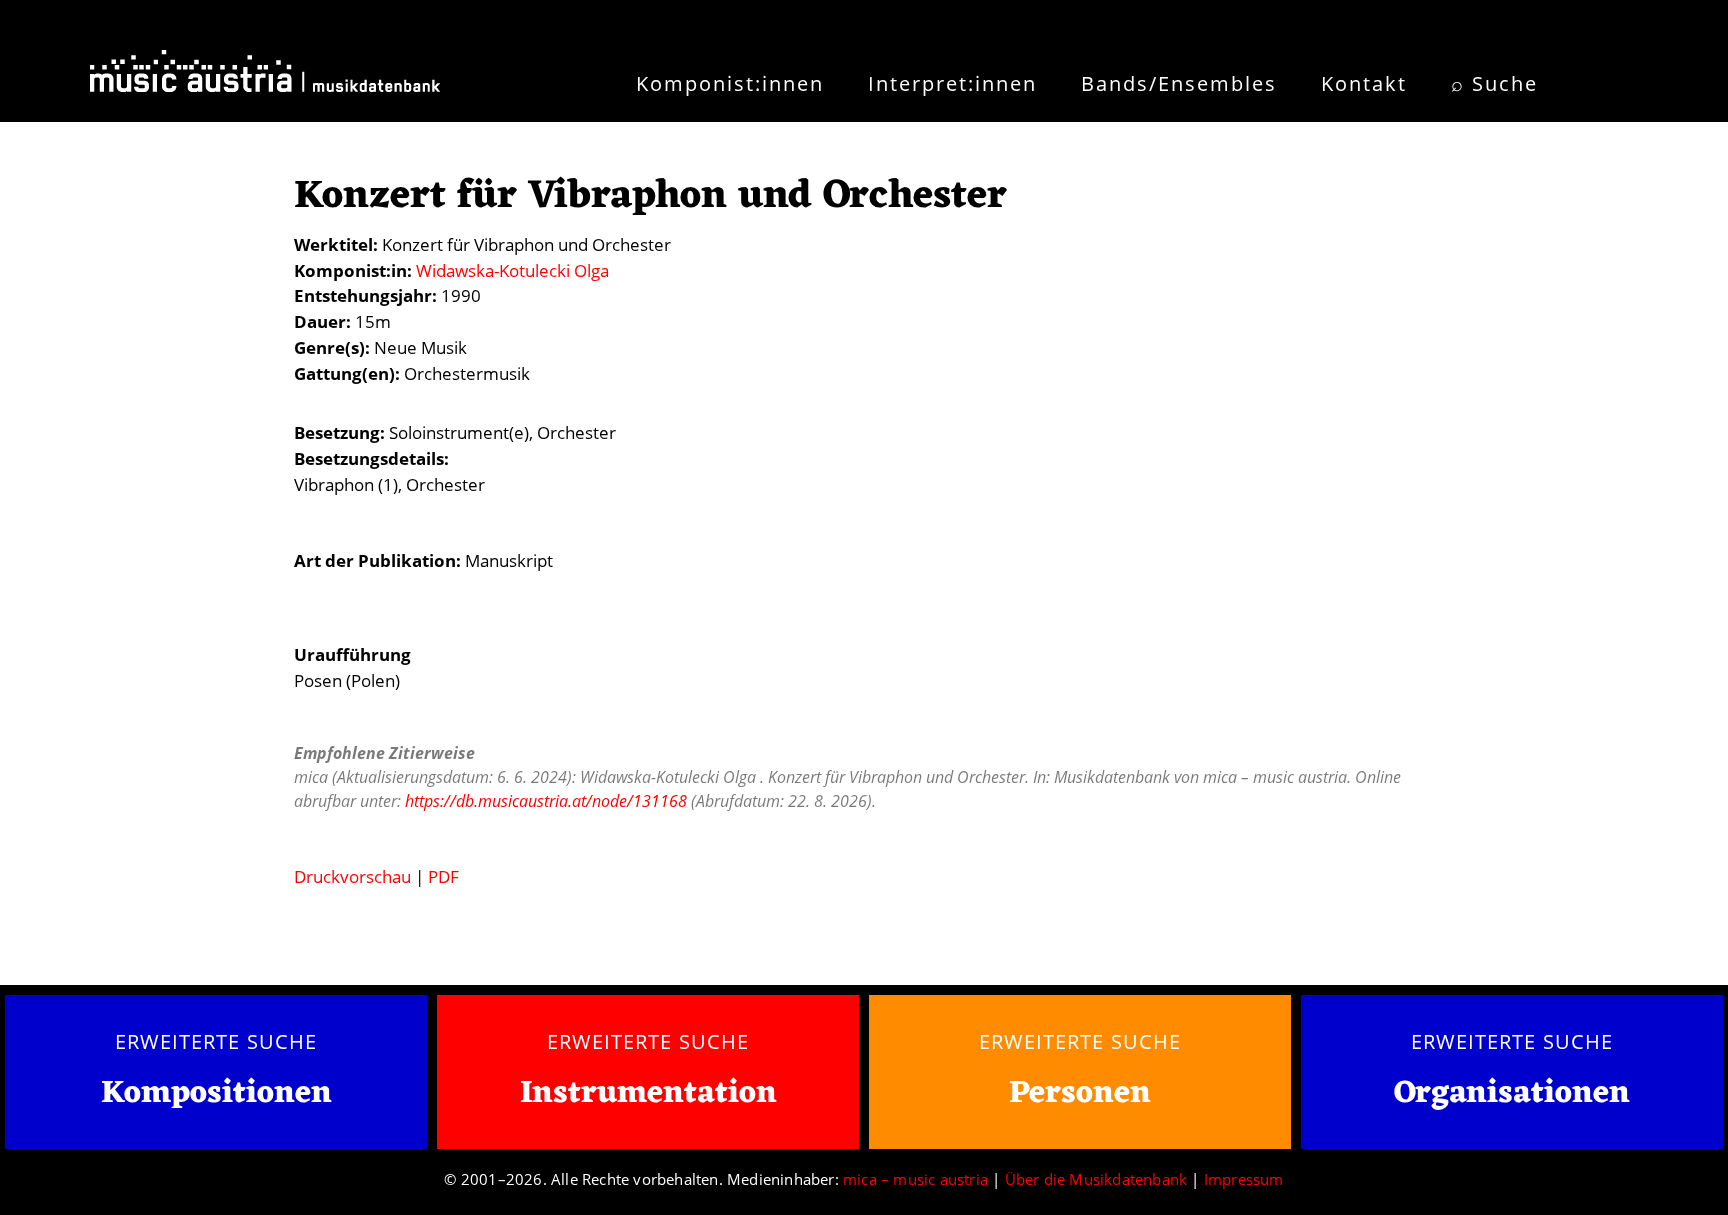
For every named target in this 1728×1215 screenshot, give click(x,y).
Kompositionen (216, 1094)
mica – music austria (915, 1179)
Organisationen (1512, 1093)
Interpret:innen (952, 83)
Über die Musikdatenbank (1096, 1179)
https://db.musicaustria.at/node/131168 (546, 801)
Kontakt (1364, 83)
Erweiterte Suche (215, 1041)
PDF (443, 876)
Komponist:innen (730, 83)
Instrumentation (648, 1093)
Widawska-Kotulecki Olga (512, 270)
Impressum (1244, 1179)
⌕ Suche (1494, 83)
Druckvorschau (352, 876)
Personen (1080, 1093)
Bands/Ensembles (1179, 83)
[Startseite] (265, 78)
